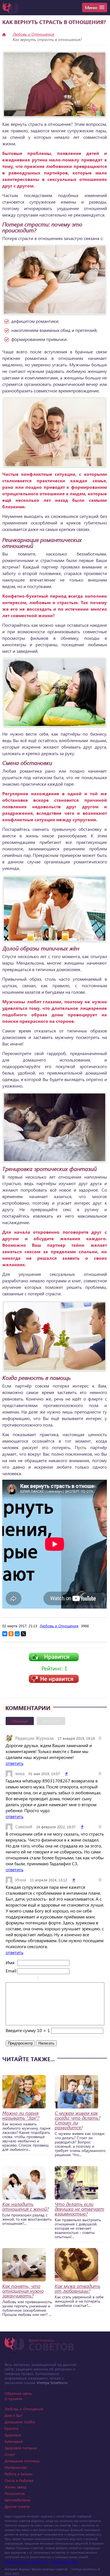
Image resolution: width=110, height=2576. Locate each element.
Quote (45, 1979)
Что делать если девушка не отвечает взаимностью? (80, 2209)
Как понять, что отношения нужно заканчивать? (23, 2291)
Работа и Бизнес (19, 2474)
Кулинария (14, 2441)
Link (59, 1979)
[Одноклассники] (11, 1634)
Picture (67, 1979)
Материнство (16, 2467)
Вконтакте (51, 1721)
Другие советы (17, 2506)
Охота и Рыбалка (19, 2480)
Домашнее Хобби (20, 2422)
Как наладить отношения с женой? (26, 2207)
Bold (9, 1979)
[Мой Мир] (17, 1634)
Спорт (10, 2454)
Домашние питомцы (22, 2461)
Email (11, 1971)
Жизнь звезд (15, 2487)
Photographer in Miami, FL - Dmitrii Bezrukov (41, 2562)
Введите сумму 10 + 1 (28, 2030)
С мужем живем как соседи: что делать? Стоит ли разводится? (78, 2120)
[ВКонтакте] (5, 1634)
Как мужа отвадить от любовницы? (78, 2288)
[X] (23, 1634)
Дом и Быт (13, 2415)
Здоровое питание (21, 2448)
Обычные (20, 1721)
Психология (15, 2493)
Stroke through (31, 1979)
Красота (11, 2428)
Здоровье (13, 2435)
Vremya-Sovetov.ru (52, 2382)
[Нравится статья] (54, 1660)
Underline (24, 1979)
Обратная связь (18, 2393)
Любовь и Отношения (33, 34)
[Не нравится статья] (54, 1681)
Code (52, 1979)
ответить (15, 1763)
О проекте (13, 2399)
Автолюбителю (17, 2500)
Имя (10, 1962)
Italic (17, 1979)
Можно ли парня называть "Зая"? (21, 2115)
